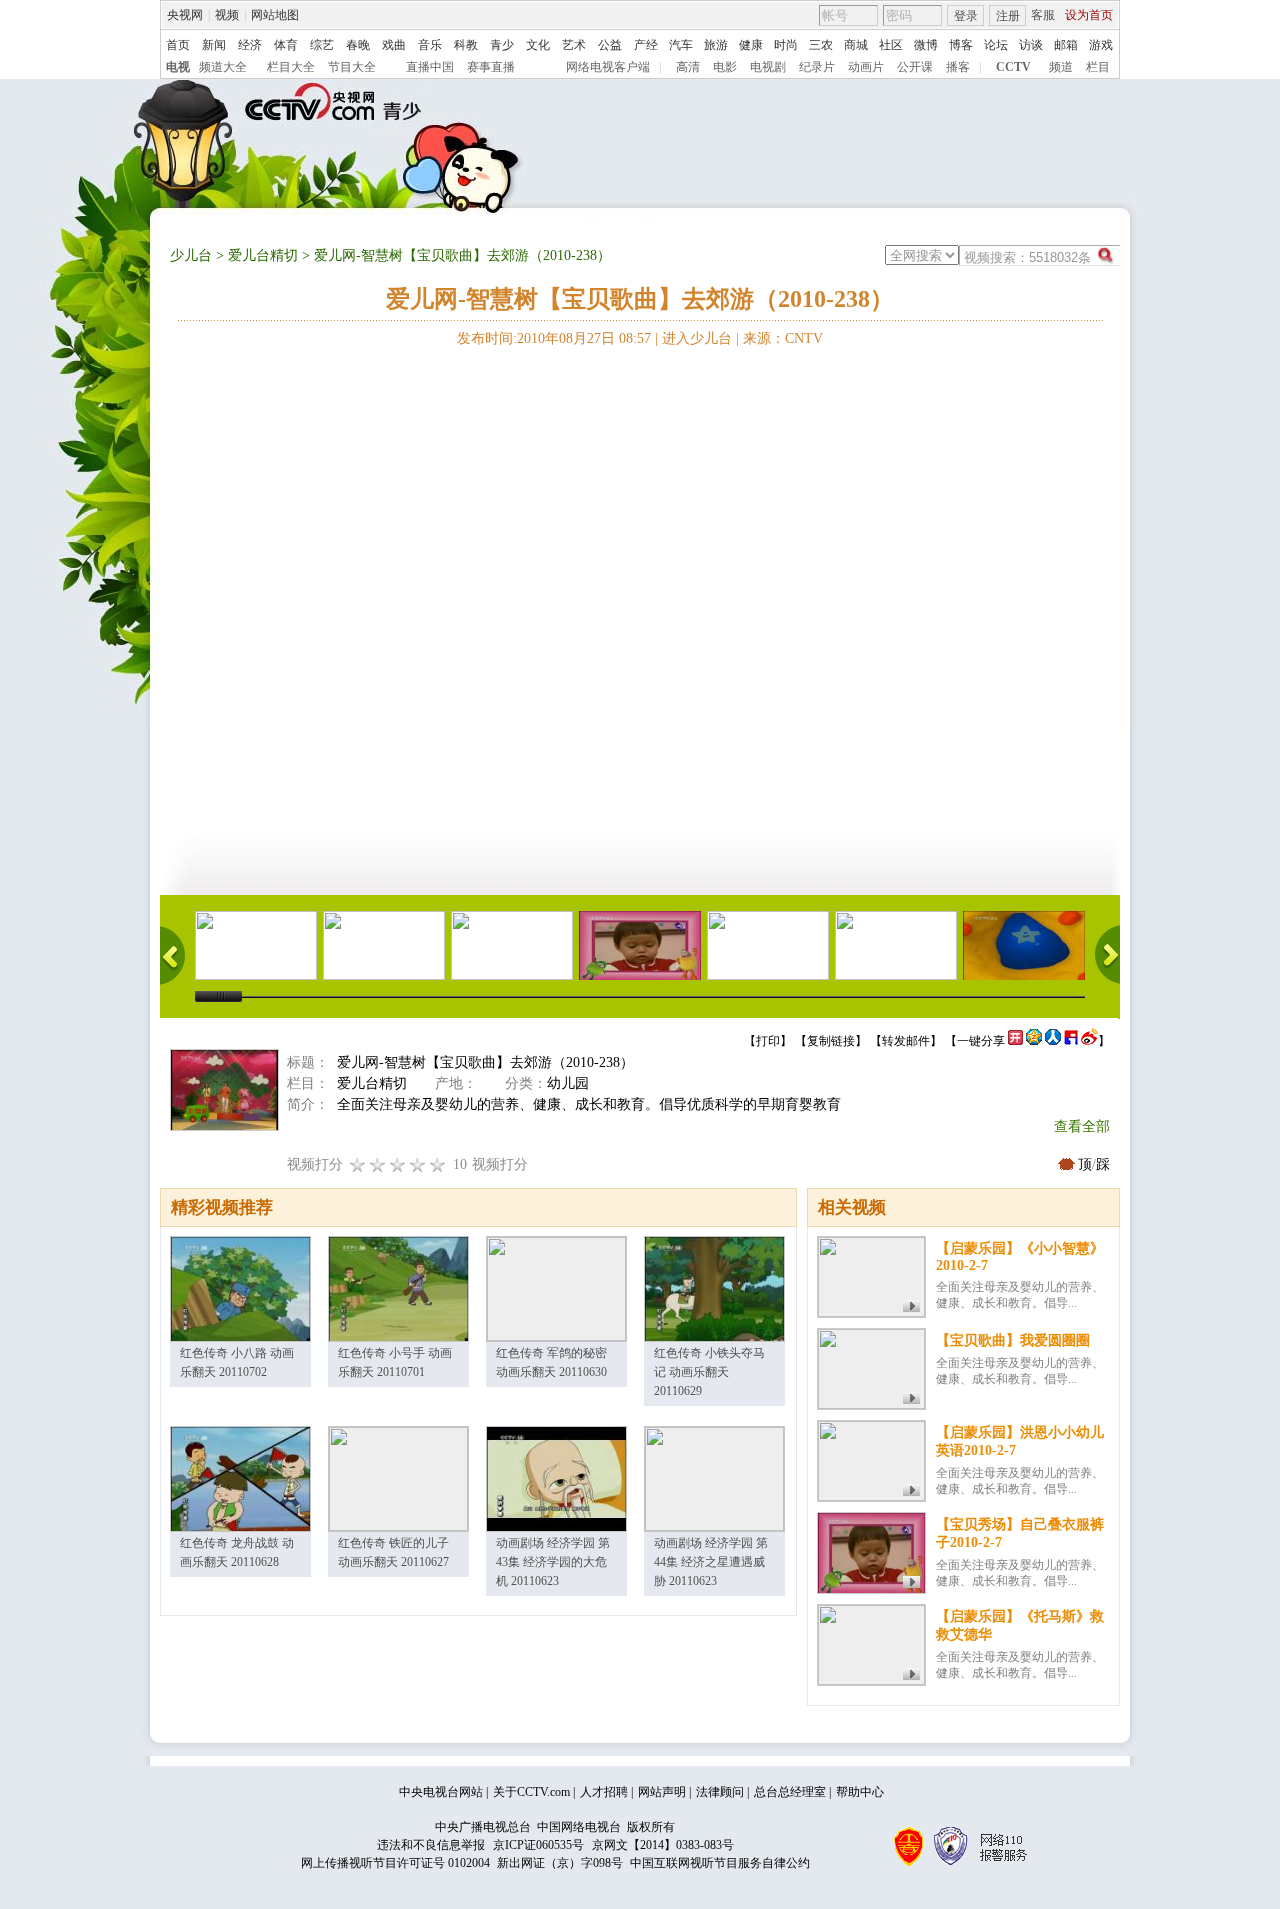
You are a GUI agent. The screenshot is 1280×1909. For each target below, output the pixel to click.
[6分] (398, 1164)
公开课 (915, 67)
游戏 (1101, 45)
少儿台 (191, 255)
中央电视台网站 (441, 1792)
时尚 (786, 45)
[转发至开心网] (1015, 1041)
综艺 (322, 45)
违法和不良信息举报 (431, 1845)
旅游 (716, 45)
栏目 (1098, 67)
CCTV (1013, 67)
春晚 (358, 45)
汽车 (681, 45)
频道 (1061, 67)
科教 (466, 45)
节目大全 (352, 67)
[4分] (378, 1164)
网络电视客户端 (608, 67)
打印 (768, 1041)
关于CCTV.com (531, 1792)
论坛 (996, 45)
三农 (821, 45)
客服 (1043, 15)
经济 (250, 45)
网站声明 (662, 1792)
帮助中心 (860, 1792)
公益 (610, 45)
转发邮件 (906, 1041)
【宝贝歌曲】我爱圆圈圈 (1013, 1340)
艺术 (574, 45)
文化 (538, 45)
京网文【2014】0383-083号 (663, 1845)
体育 (286, 45)
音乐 (430, 45)
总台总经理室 (790, 1792)
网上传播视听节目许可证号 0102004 (395, 1863)
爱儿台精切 (263, 255)
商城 (856, 45)
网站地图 (275, 15)
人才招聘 (604, 1792)
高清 (688, 67)
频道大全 (223, 67)
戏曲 (394, 45)
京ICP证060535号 (538, 1845)
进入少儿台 (697, 338)
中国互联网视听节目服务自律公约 (720, 1863)
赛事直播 (491, 67)
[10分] (438, 1164)
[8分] (418, 1164)
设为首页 (1089, 15)
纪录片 (817, 67)
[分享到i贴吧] (1071, 1041)
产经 (646, 45)
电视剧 (768, 67)
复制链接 (831, 1041)
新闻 (214, 45)
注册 (1008, 16)
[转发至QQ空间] (1034, 1041)
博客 (961, 45)
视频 (227, 15)
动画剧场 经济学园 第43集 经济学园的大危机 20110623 (553, 1562)
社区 (891, 45)
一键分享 (981, 1041)
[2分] (358, 1164)
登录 (966, 16)
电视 (178, 67)
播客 (958, 67)
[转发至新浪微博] (1089, 1041)
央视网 (185, 15)
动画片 (866, 67)
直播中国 (430, 67)
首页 (178, 45)
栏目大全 (291, 67)
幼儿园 (568, 1083)
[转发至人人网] (1053, 1041)
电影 (725, 67)
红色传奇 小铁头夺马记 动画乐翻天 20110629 (709, 1372)
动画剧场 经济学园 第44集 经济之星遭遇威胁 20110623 (711, 1562)
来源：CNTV (783, 338)
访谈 (1031, 45)
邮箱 (1066, 45)
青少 (502, 45)
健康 (751, 45)
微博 (926, 45)
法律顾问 (720, 1792)
